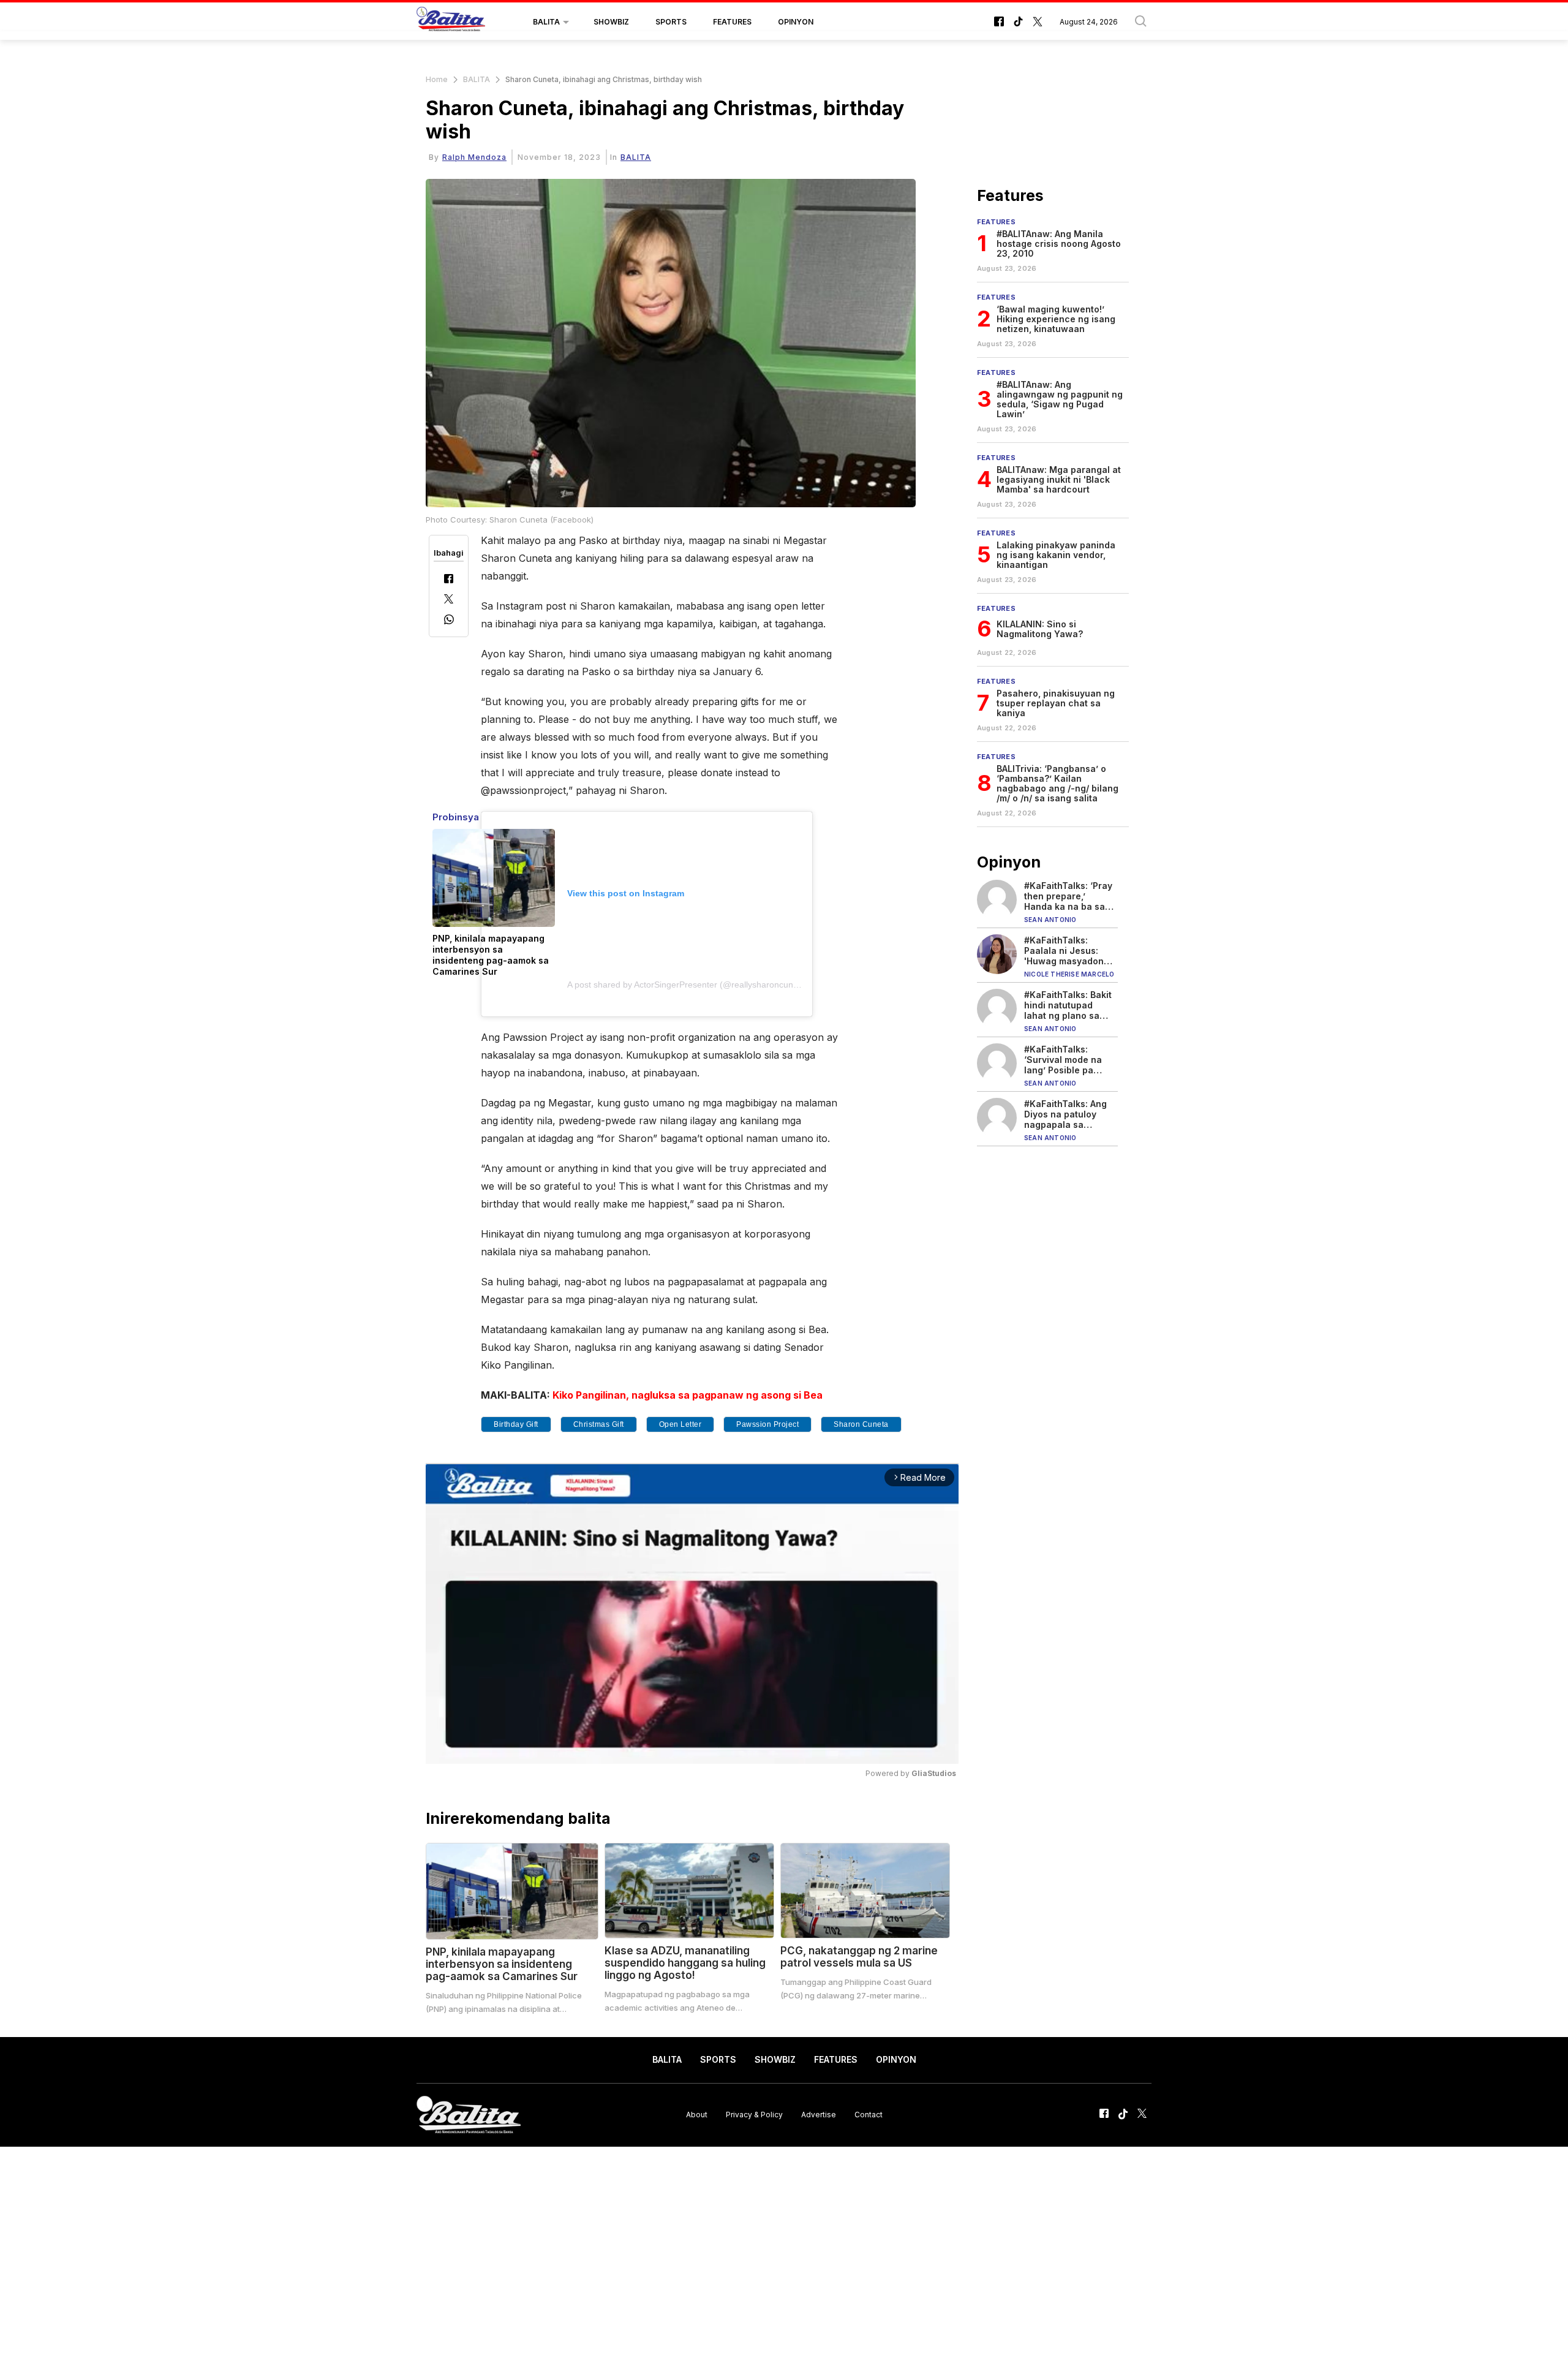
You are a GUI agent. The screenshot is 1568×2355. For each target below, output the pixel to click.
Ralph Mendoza (474, 157)
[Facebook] (449, 580)
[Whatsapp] (449, 621)
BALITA (546, 22)
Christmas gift (599, 1424)
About (697, 2115)
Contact (869, 2115)
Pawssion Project (767, 1424)
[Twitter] (449, 600)
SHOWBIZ (611, 22)
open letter (680, 1424)
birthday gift (516, 1424)
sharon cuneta (861, 1424)
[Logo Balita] (451, 22)
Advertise (819, 2115)
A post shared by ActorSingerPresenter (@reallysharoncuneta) (688, 985)
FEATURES (732, 22)
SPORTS (671, 22)
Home (437, 79)
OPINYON (796, 22)
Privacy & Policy (754, 2115)
